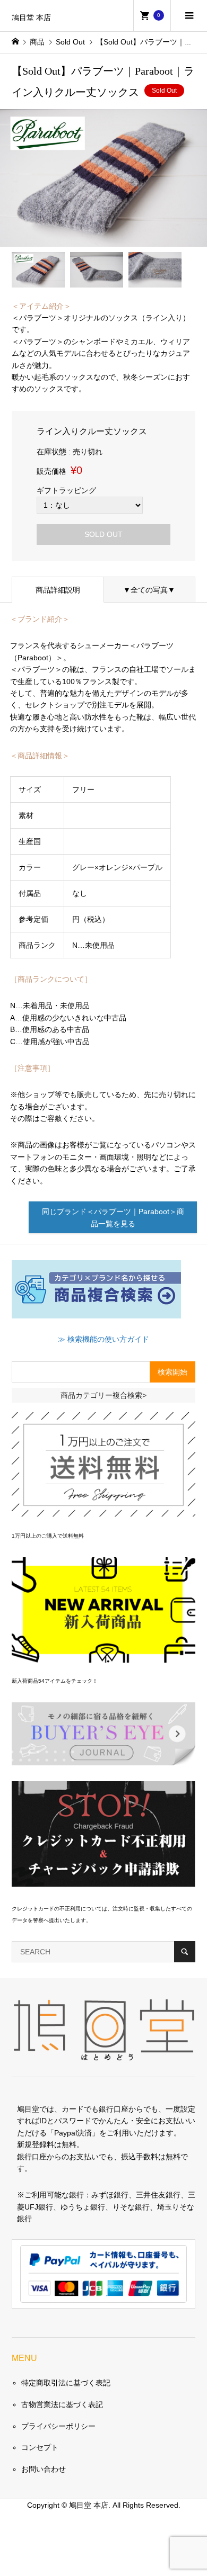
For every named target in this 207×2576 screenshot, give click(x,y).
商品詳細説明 (58, 590)
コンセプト (40, 2447)
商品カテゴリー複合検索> (103, 1395)
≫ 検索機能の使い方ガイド (103, 1339)
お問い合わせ (44, 2469)
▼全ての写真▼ (149, 590)
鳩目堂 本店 (31, 18)
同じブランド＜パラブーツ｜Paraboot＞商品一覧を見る (113, 1217)
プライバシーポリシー (58, 2426)
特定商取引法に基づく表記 (66, 2383)
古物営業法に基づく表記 (62, 2404)
